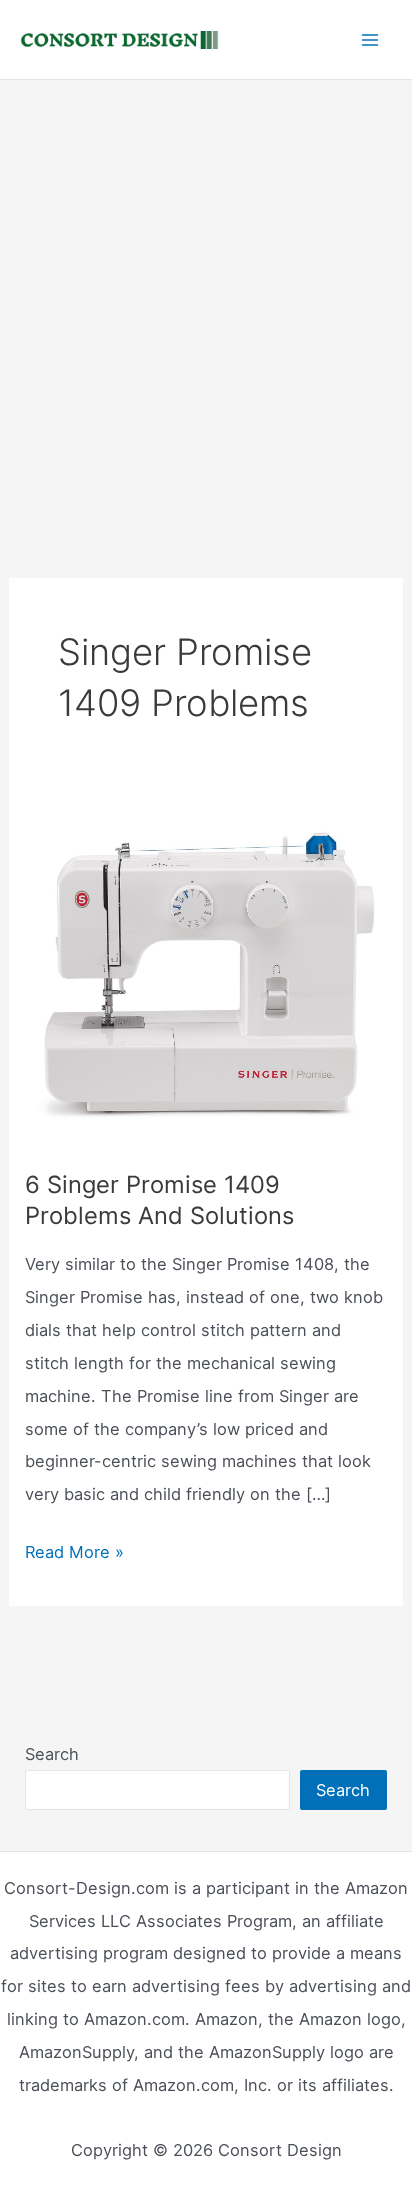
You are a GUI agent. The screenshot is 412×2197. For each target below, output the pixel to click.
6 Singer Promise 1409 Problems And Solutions (159, 1200)
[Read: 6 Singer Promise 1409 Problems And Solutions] (205, 975)
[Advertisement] (206, 296)
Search (52, 1754)
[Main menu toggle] (369, 39)
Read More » (74, 1555)
